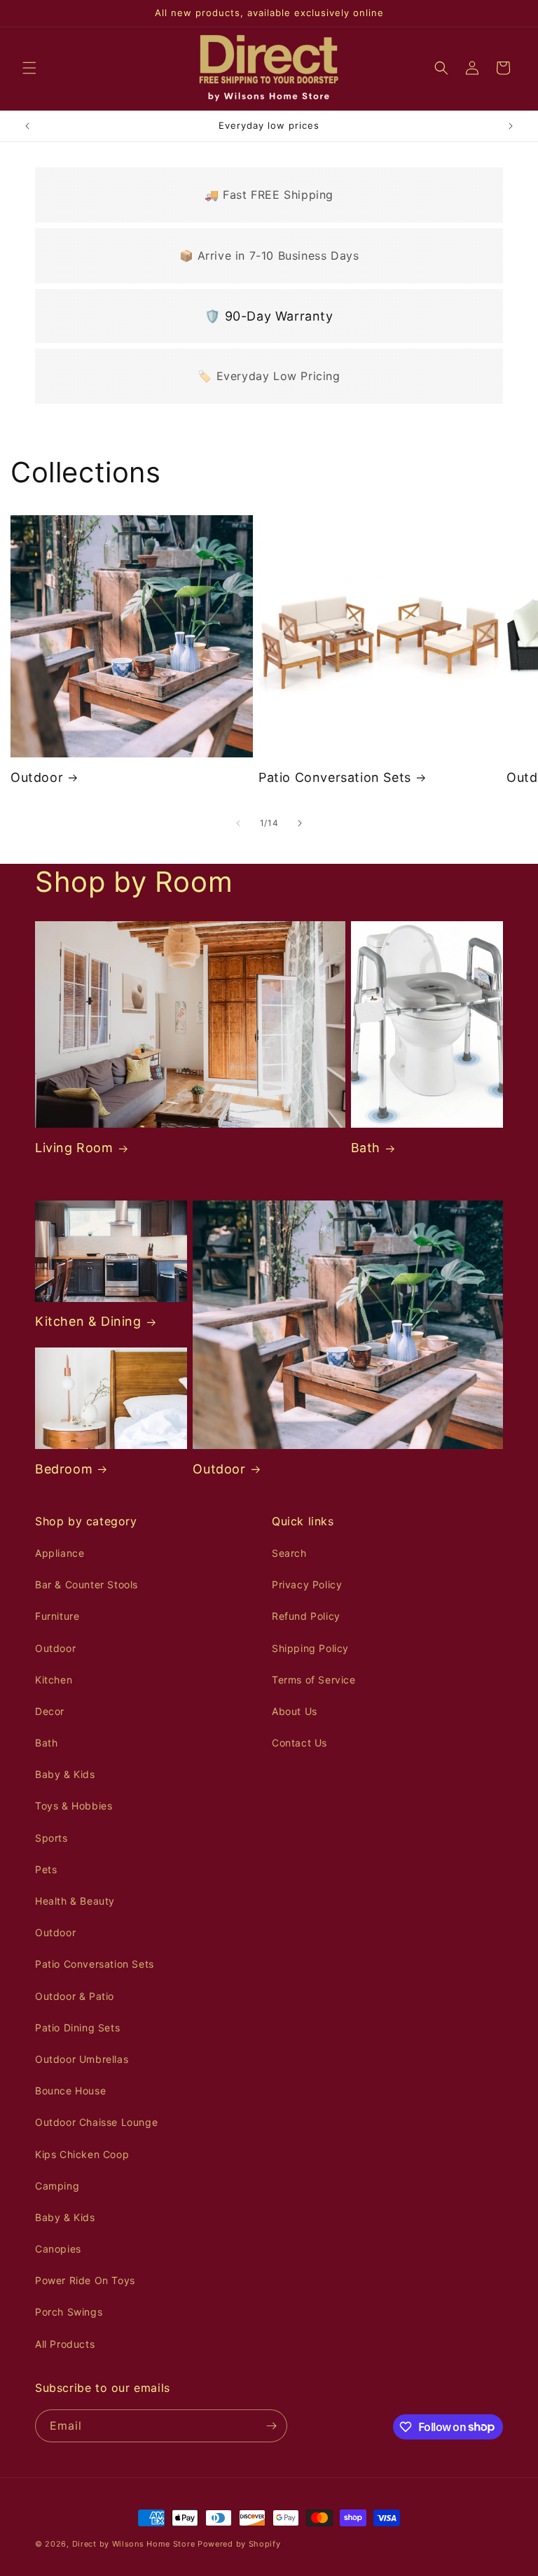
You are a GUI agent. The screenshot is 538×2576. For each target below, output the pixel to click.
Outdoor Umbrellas (82, 2059)
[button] (29, 68)
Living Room (74, 1148)
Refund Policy (306, 1616)
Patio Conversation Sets (335, 777)
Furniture (57, 1616)
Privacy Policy (307, 1584)
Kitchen (54, 1680)
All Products (65, 2344)
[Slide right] (300, 823)
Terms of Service (314, 1680)
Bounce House (70, 2091)
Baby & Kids (65, 1774)
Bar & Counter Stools (87, 1584)
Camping (57, 2186)
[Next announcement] (511, 126)
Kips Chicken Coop (82, 2154)
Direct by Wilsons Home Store (134, 2544)
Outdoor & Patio (75, 1996)
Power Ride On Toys (85, 2280)
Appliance (60, 1553)
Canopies (58, 2249)
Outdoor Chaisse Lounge (96, 2122)
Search (289, 1553)
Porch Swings (69, 2312)
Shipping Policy (310, 1648)
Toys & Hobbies (74, 1806)
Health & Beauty (75, 1901)
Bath (366, 1148)
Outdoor (37, 777)
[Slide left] (238, 823)
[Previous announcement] (27, 126)
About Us (295, 1711)
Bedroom (64, 1469)
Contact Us (299, 1743)
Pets (46, 1869)
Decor (50, 1711)
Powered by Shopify (239, 2544)
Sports (51, 1838)
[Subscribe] (271, 2426)
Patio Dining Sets (77, 2028)
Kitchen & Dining (88, 1321)
